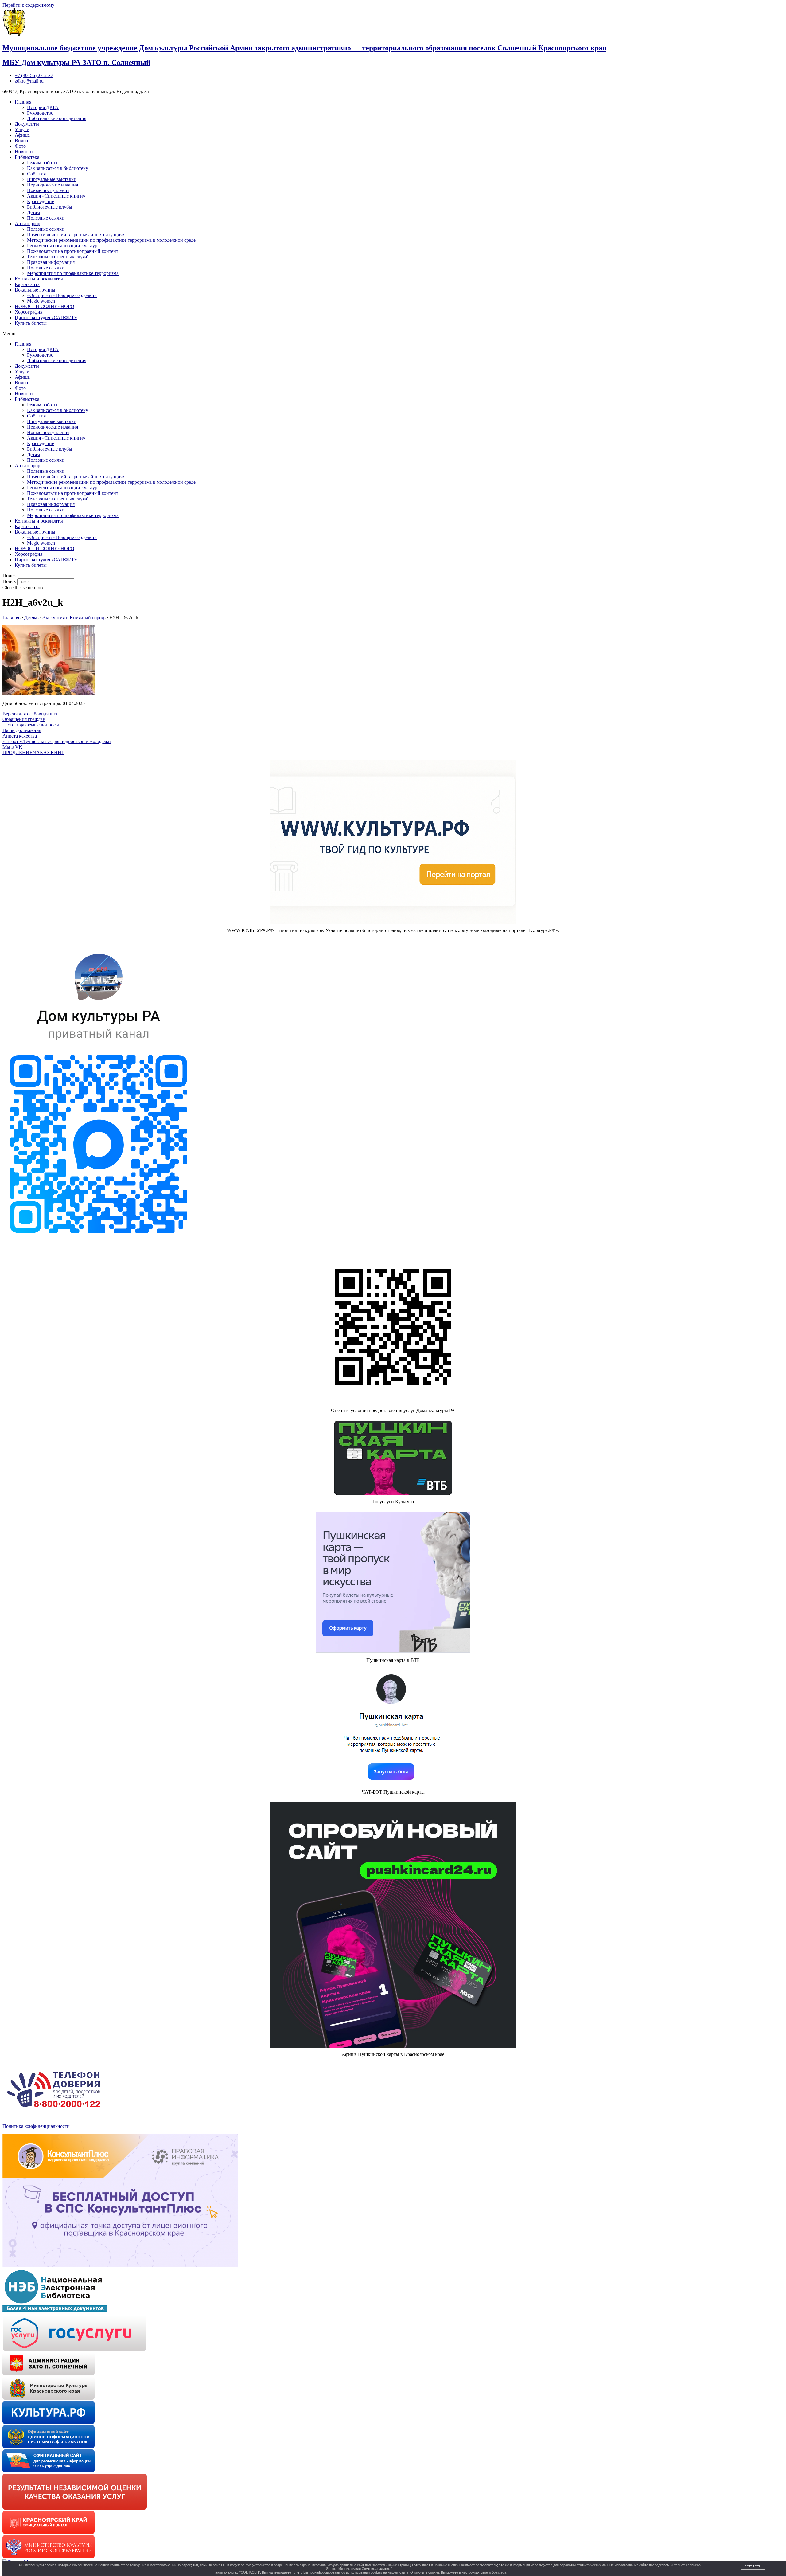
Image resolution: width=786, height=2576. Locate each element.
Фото (20, 146)
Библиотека (27, 157)
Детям (33, 212)
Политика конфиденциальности (36, 2126)
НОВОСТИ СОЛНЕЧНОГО (45, 306)
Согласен (753, 2566)
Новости (24, 152)
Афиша (22, 135)
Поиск (9, 581)
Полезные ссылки (46, 218)
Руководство (40, 113)
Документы (27, 124)
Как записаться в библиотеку (58, 168)
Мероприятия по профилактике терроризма (73, 273)
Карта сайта (27, 284)
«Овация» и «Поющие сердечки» (62, 295)
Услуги (22, 129)
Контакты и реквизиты (39, 279)
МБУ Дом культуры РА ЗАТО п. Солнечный (76, 62)
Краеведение (41, 201)
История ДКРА (43, 107)
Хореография (29, 312)
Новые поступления (48, 190)
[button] (393, 334)
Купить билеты (31, 323)
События (36, 174)
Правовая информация (51, 262)
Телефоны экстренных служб (58, 257)
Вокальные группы (35, 290)
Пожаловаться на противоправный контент (73, 251)
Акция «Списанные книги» (56, 196)
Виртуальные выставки (52, 179)
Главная (23, 102)
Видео (21, 141)
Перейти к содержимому (28, 5)
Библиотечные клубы (50, 207)
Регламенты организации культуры (64, 246)
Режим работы (42, 163)
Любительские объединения (57, 118)
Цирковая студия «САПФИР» (46, 317)
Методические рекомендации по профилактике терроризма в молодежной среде (111, 240)
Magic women (41, 301)
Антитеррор (27, 223)
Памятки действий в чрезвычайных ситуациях (76, 235)
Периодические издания (53, 185)
